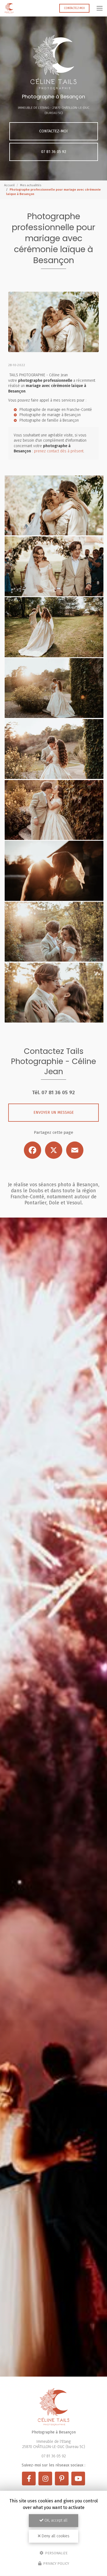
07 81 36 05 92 (54, 152)
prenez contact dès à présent (59, 451)
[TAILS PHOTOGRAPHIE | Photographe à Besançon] (9, 8)
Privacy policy (56, 2564)
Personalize (56, 2553)
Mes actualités (31, 185)
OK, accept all (55, 2520)
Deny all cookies (55, 2536)
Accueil (9, 185)
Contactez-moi (74, 8)
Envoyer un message (54, 1112)
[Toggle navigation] (100, 8)
